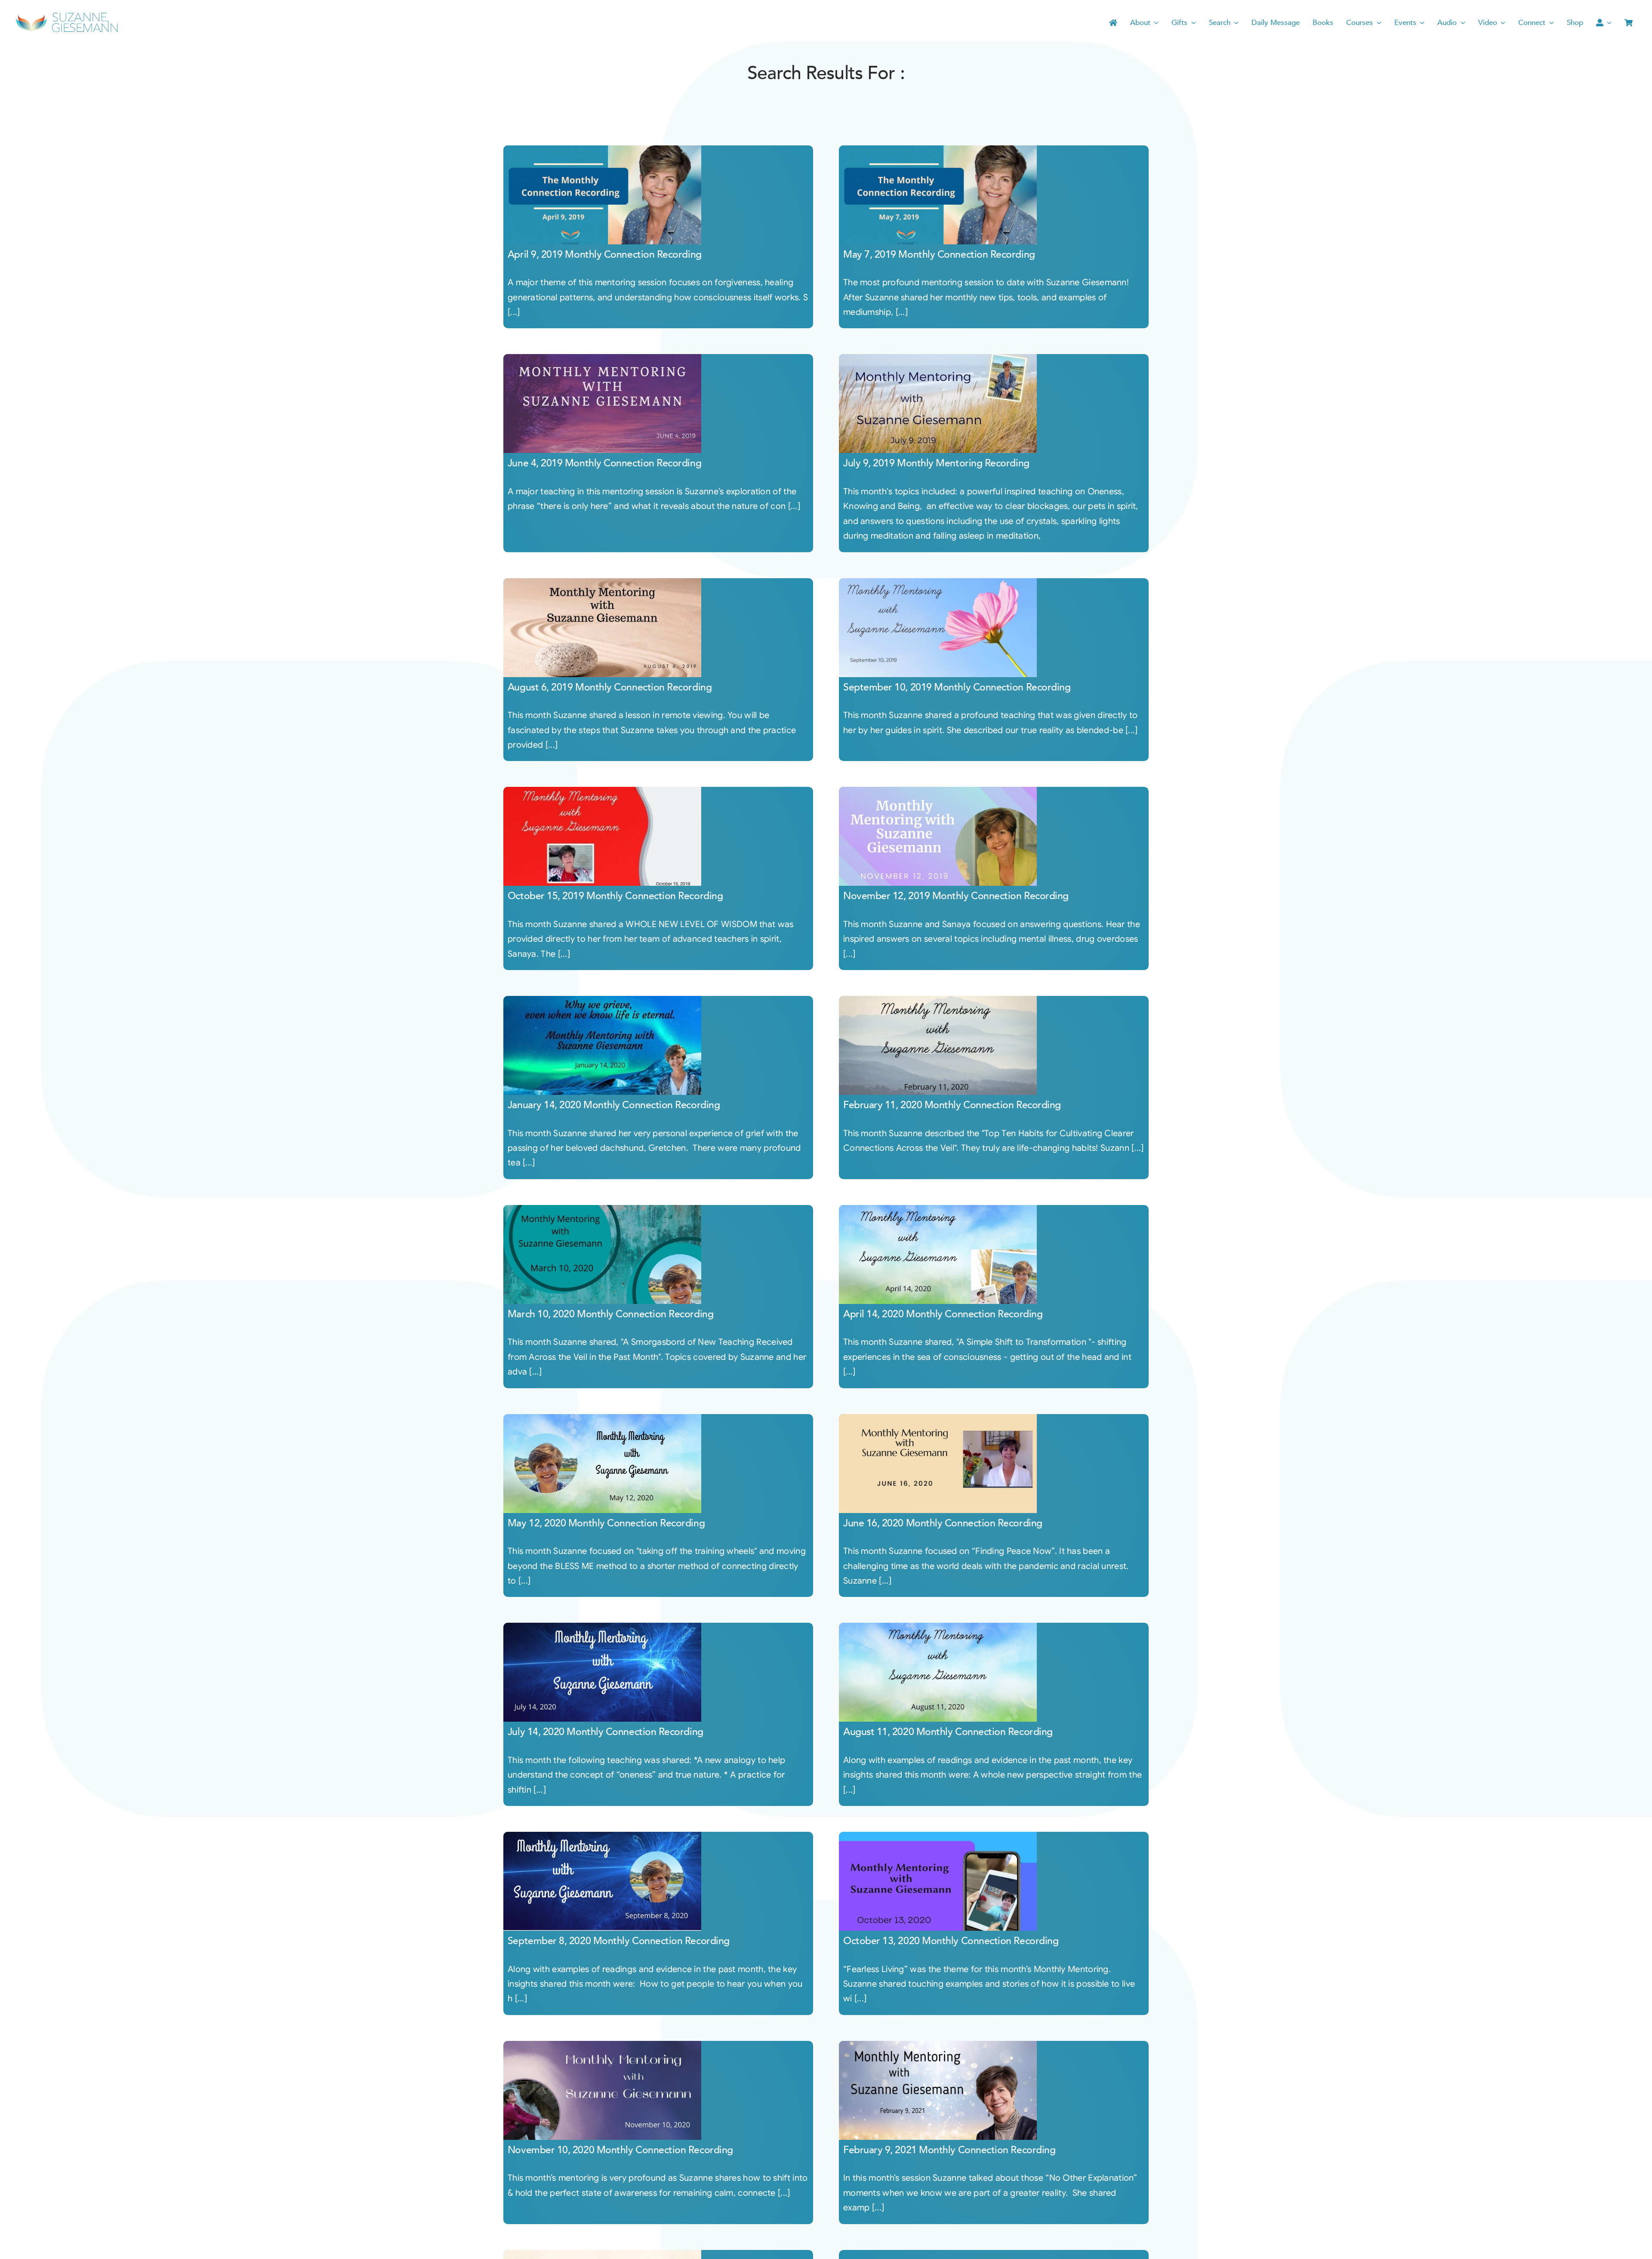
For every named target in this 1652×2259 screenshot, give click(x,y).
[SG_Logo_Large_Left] (67, 15)
